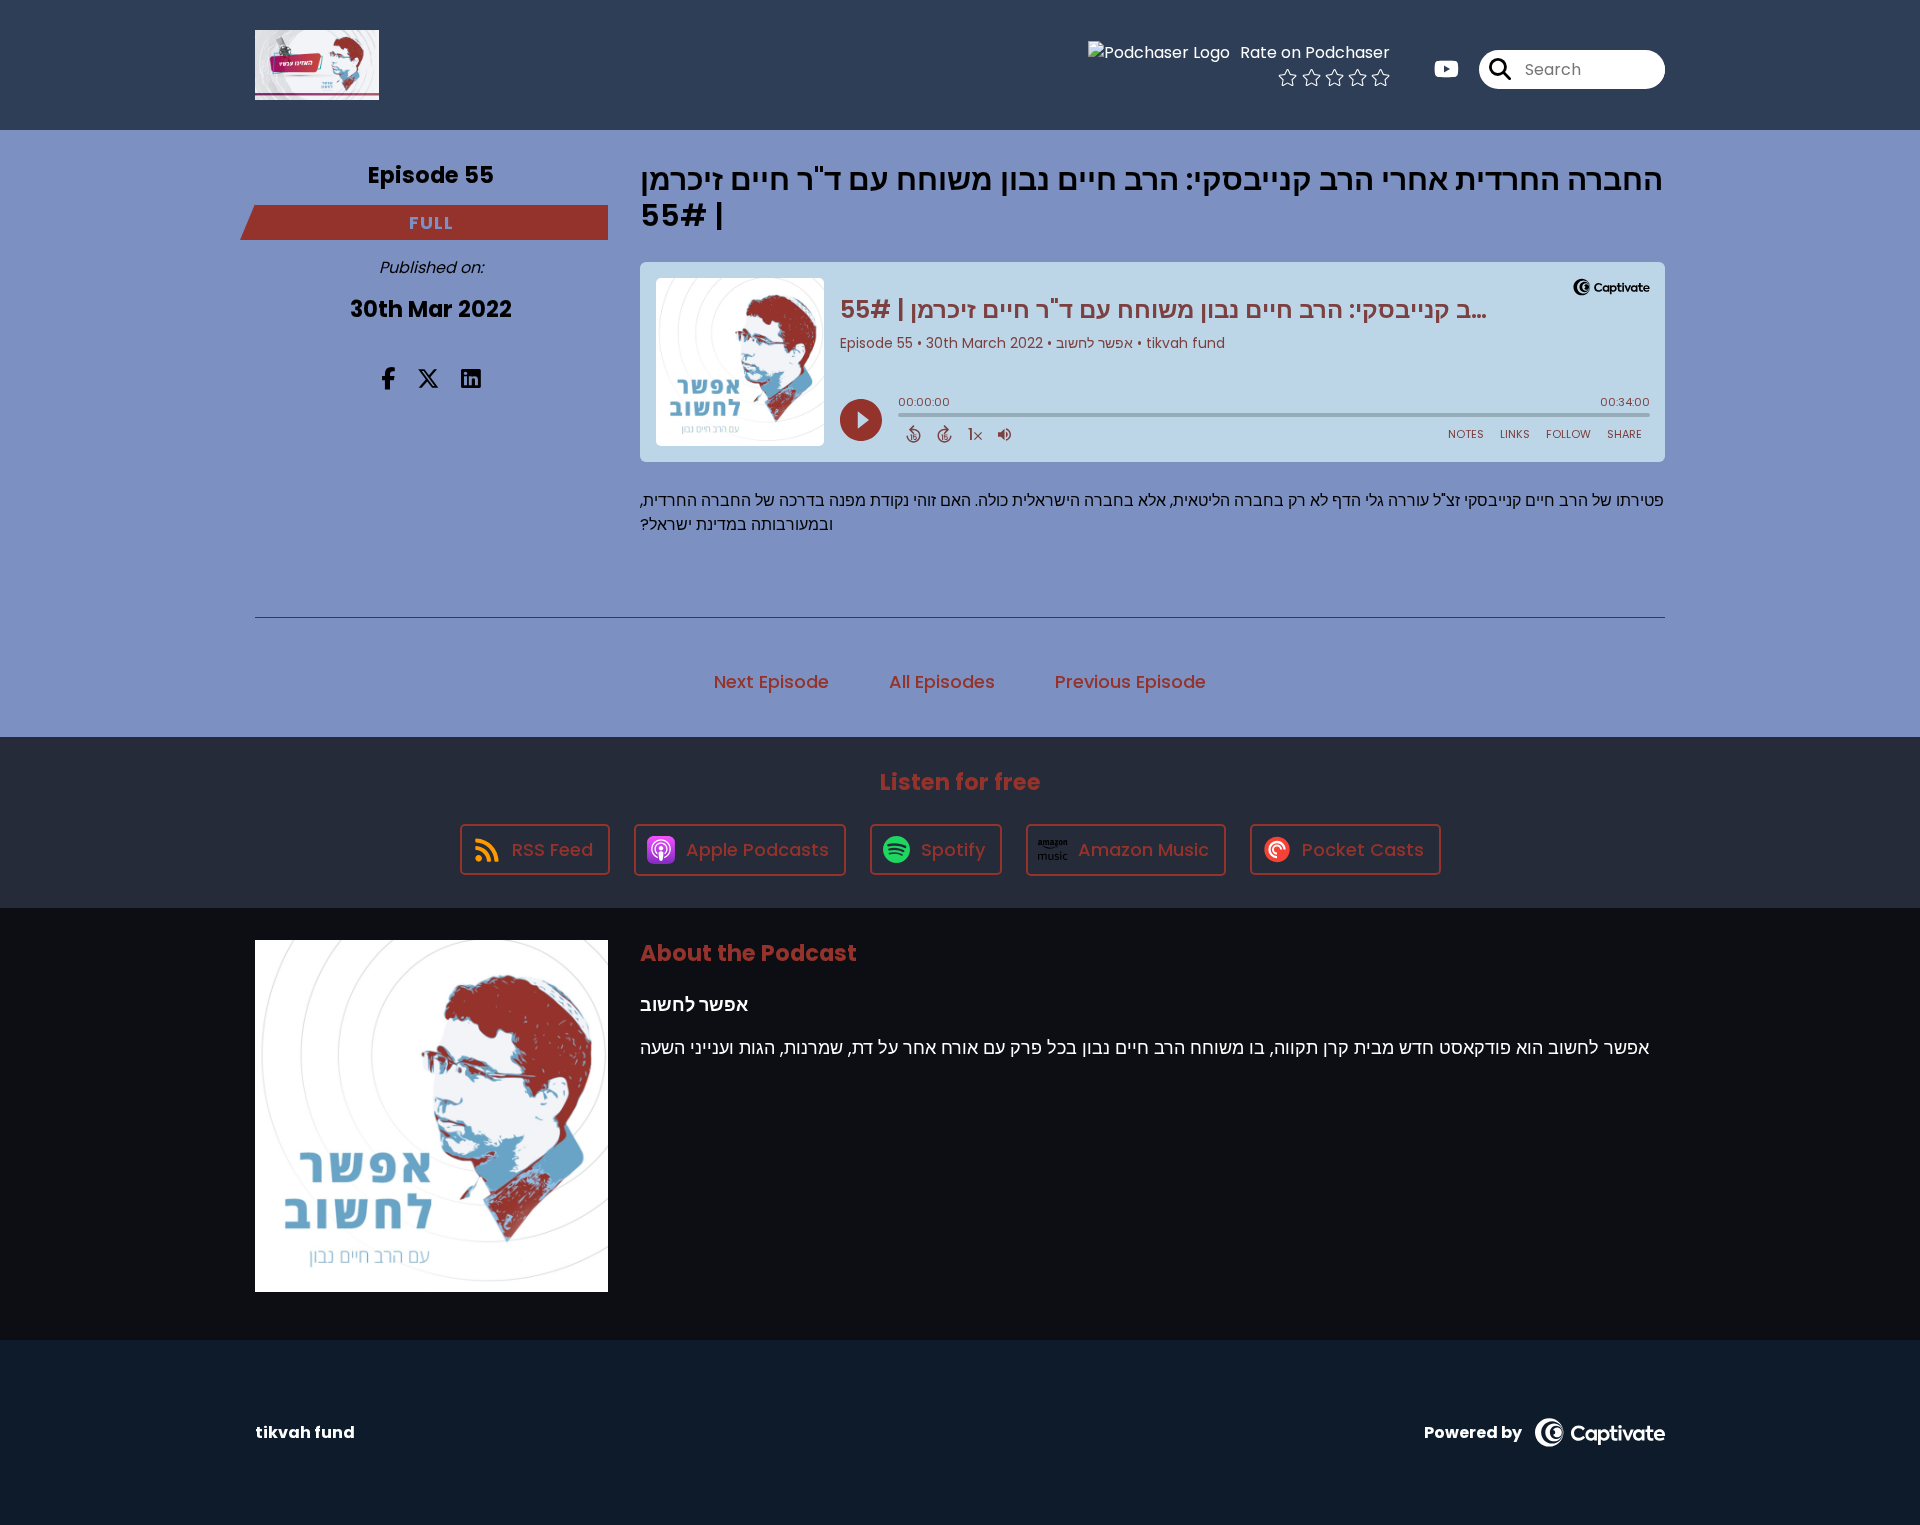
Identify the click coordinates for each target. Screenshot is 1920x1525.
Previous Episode (1130, 681)
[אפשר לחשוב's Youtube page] (1446, 69)
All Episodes (942, 681)
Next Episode (771, 681)
